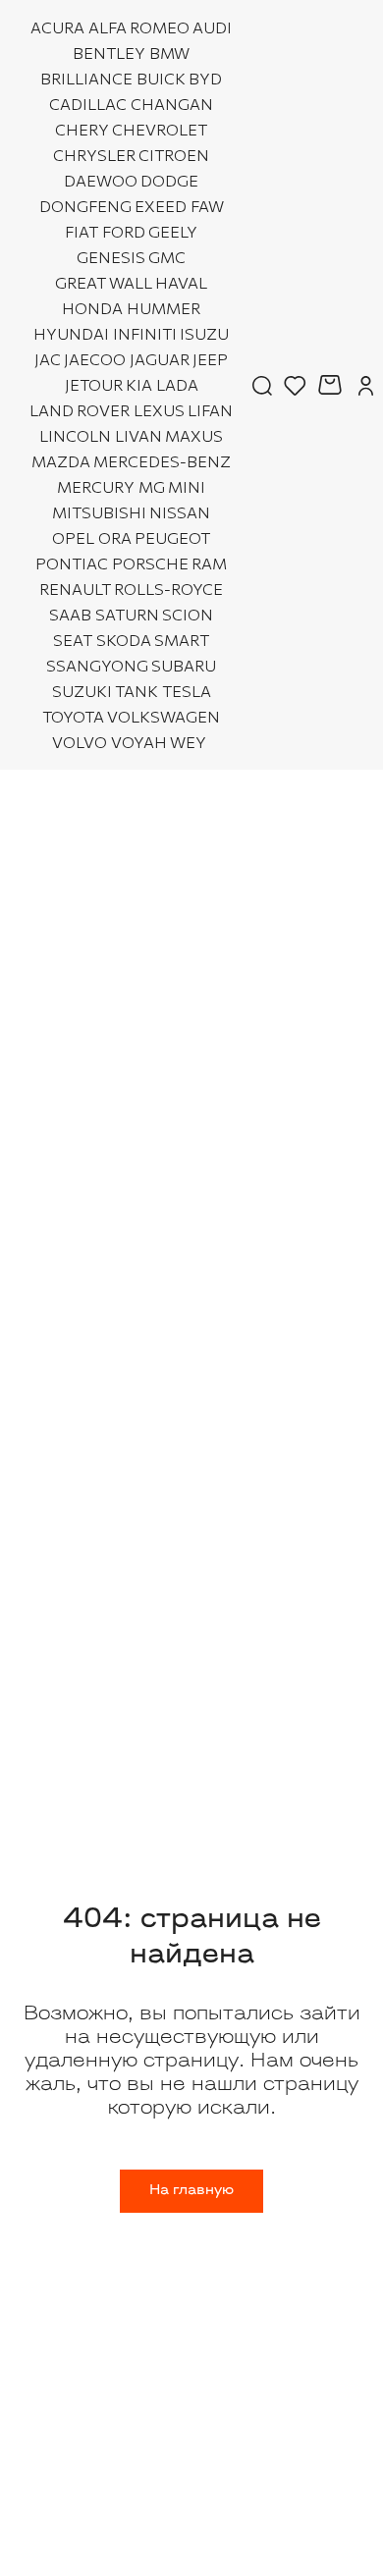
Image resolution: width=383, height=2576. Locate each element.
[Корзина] (332, 385)
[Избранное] (295, 385)
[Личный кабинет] (366, 385)
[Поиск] (262, 385)
